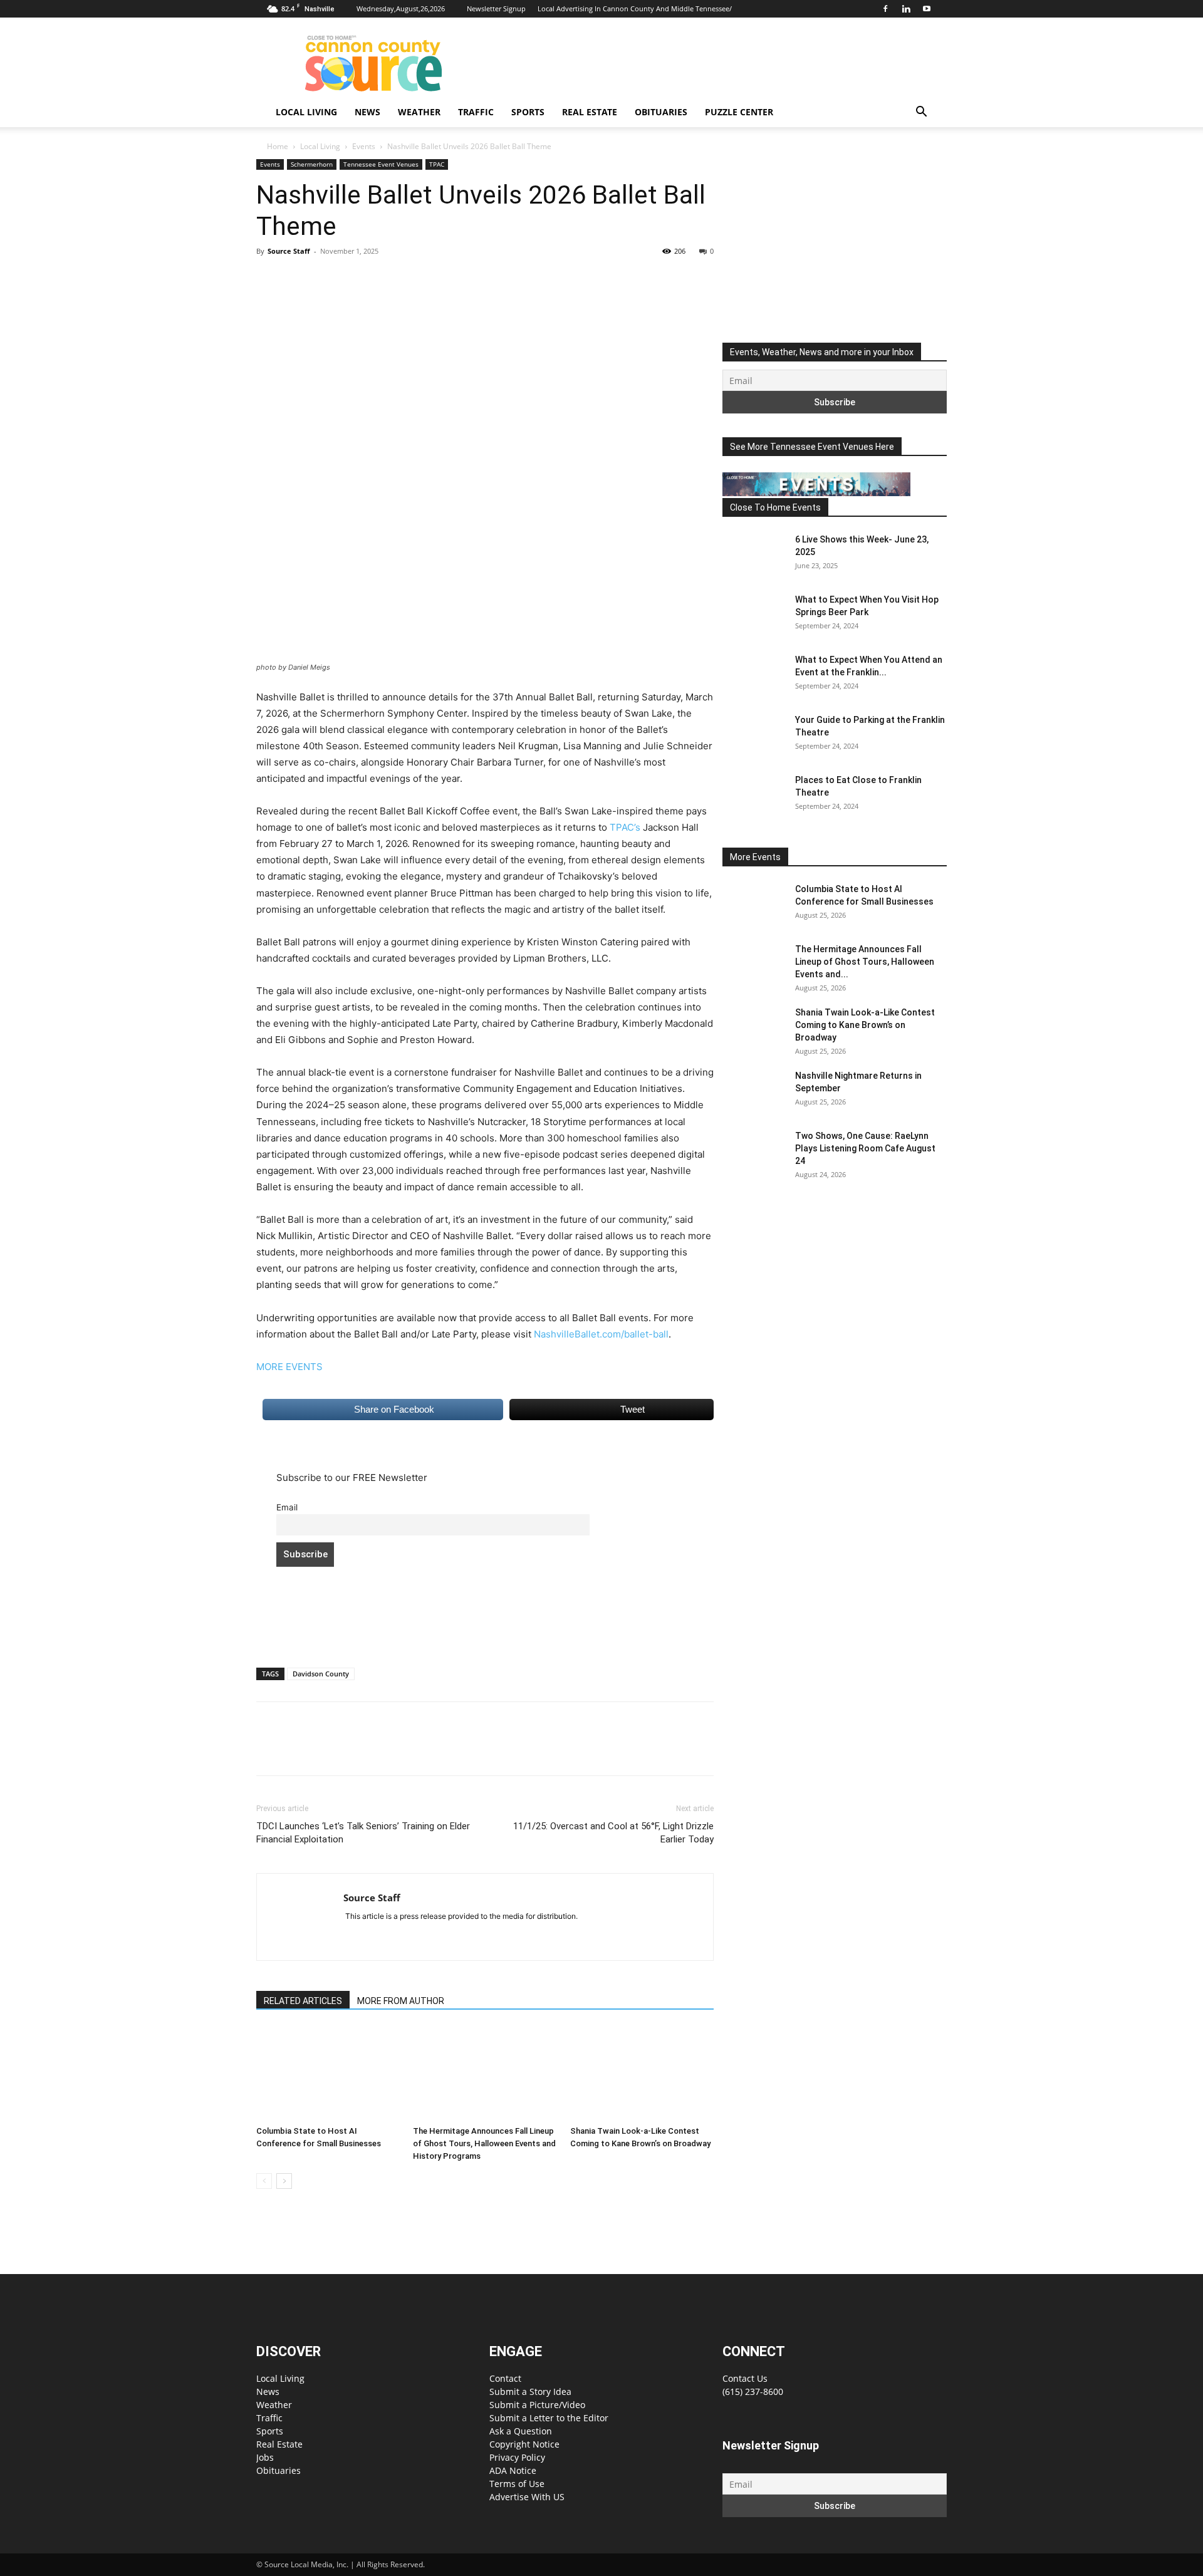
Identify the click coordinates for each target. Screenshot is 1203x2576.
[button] (921, 113)
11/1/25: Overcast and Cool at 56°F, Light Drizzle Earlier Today (613, 1833)
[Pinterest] (326, 279)
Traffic (476, 112)
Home (278, 146)
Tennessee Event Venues (381, 164)
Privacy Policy (517, 2457)
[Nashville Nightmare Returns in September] (754, 1091)
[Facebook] (885, 9)
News (367, 112)
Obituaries (661, 112)
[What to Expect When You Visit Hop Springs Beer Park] (754, 615)
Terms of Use (517, 2484)
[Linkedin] (906, 9)
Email (287, 1507)
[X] (298, 279)
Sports (528, 112)
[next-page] (284, 2181)
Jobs (265, 2457)
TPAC (437, 164)
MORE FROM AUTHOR (401, 2001)
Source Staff (289, 251)
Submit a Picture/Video (537, 2405)
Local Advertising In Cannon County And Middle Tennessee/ (635, 8)
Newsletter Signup (496, 8)
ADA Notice (513, 2470)
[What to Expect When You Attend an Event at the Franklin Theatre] (754, 675)
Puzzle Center (739, 112)
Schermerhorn (312, 164)
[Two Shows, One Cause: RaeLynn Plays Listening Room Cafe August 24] (754, 1151)
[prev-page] (264, 2181)
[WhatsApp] (355, 279)
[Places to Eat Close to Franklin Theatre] (754, 796)
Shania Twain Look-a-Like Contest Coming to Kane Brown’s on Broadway (865, 1025)
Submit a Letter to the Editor (549, 2418)
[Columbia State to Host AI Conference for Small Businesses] (328, 2074)
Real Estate (590, 112)
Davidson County (321, 1674)
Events (364, 146)
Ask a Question (521, 2431)
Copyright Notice (524, 2444)
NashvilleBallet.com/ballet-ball (601, 1334)
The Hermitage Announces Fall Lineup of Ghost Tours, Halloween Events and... (865, 962)
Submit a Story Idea (530, 2392)
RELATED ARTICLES (303, 2001)
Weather (419, 112)
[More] (385, 279)
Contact (505, 2378)
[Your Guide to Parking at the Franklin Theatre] (754, 735)
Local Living (306, 112)
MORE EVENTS (289, 1367)
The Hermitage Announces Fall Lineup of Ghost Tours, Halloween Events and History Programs (484, 2143)
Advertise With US (527, 2497)
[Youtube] (927, 9)
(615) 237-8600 (753, 2392)
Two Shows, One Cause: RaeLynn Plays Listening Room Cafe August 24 (865, 1148)
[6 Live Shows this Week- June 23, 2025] (754, 555)
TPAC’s (625, 827)
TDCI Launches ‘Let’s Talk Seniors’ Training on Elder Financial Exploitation (363, 1833)
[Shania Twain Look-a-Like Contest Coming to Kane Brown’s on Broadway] (642, 2074)
